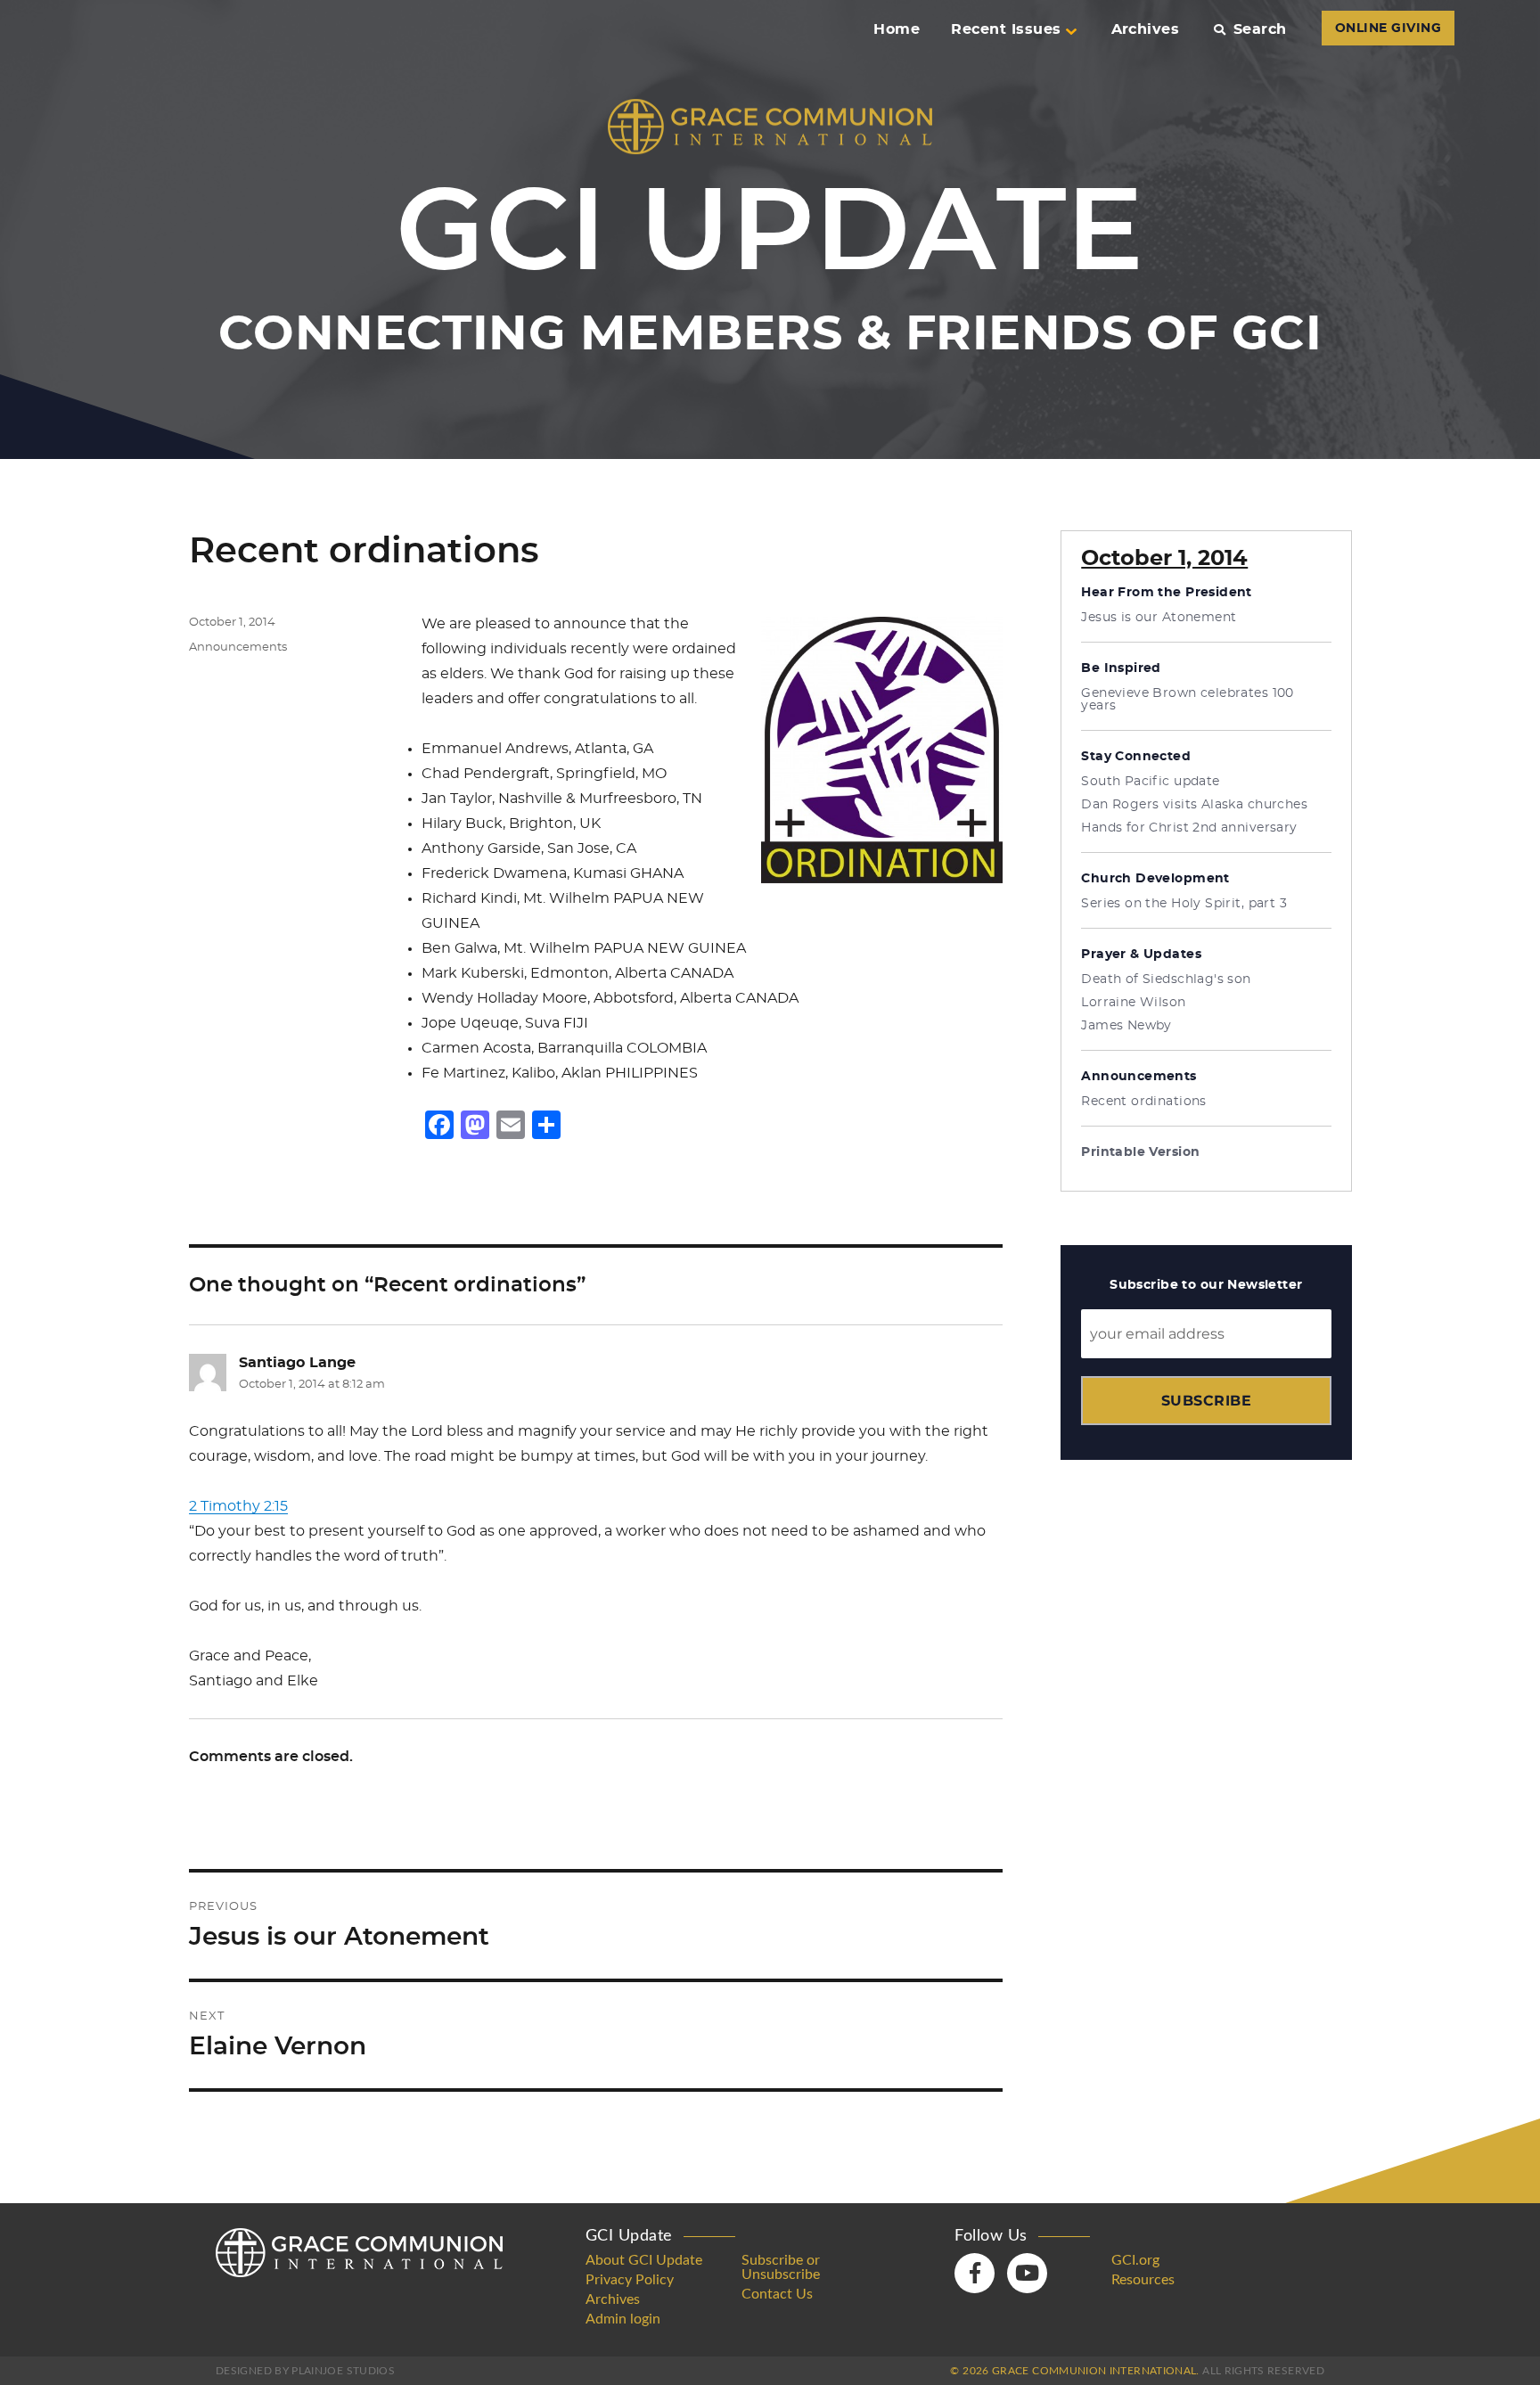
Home (897, 29)
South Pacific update (1150, 782)
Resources (1143, 2280)
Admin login (623, 2319)
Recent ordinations (1144, 1102)
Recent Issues (1006, 29)
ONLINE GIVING (1388, 29)
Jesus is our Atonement (1159, 618)
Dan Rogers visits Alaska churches (1194, 805)
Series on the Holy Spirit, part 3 (1184, 904)
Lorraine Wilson (1133, 1003)
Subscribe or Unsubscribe (781, 2267)
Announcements (238, 647)
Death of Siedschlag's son (1166, 979)
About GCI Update (644, 2260)
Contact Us (777, 2294)
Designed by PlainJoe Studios (305, 2371)
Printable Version (1140, 1152)
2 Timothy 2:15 (238, 1506)
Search (1260, 29)
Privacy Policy (630, 2280)
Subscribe (1206, 1401)
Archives (1146, 29)
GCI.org (1135, 2260)
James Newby (1126, 1026)
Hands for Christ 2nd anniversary (1189, 828)
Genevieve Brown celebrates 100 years (1188, 700)
